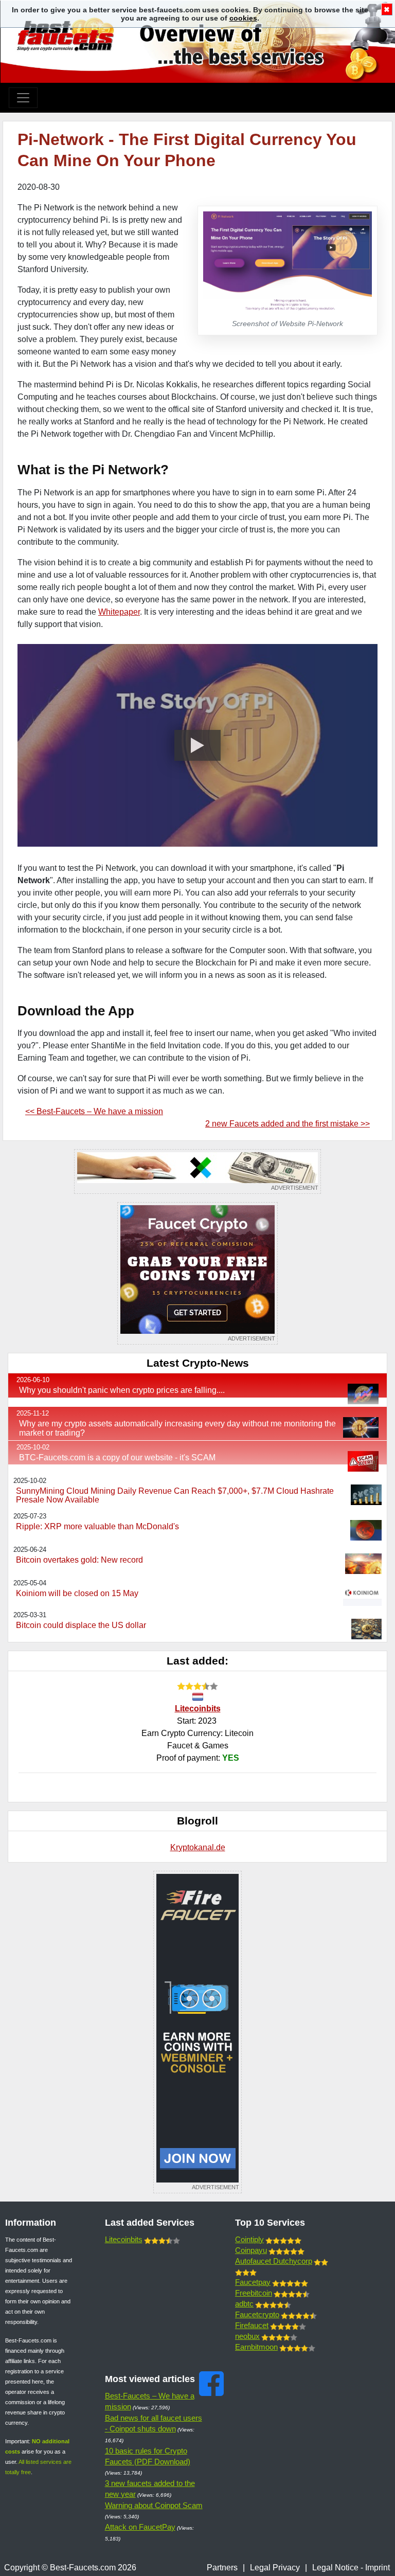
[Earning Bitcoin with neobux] (197, 1171)
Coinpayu (251, 2250)
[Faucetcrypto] (197, 1273)
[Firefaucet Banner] (197, 2032)
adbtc (244, 2304)
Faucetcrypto (257, 2314)
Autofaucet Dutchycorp (274, 2261)
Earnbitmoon (256, 2347)
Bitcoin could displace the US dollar (81, 1625)
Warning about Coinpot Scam (154, 2505)
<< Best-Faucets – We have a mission (94, 1111)
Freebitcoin (254, 2293)
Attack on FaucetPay (140, 2527)
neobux (247, 2336)
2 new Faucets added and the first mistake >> (288, 1124)
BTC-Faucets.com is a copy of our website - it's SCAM (117, 1457)
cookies (243, 18)
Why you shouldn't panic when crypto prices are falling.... (122, 1390)
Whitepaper (119, 612)
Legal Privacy (275, 2568)
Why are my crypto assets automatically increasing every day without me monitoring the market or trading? (177, 1428)
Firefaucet (252, 2325)
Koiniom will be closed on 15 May (77, 1593)
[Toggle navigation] (23, 98)
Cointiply (249, 2239)
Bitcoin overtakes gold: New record (79, 1560)
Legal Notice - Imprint (351, 2568)
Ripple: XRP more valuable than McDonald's (97, 1526)
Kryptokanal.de (198, 1847)
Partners (222, 2568)
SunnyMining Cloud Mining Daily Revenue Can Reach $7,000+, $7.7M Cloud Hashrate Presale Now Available (175, 1496)
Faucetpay (253, 2282)
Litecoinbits (198, 1709)
